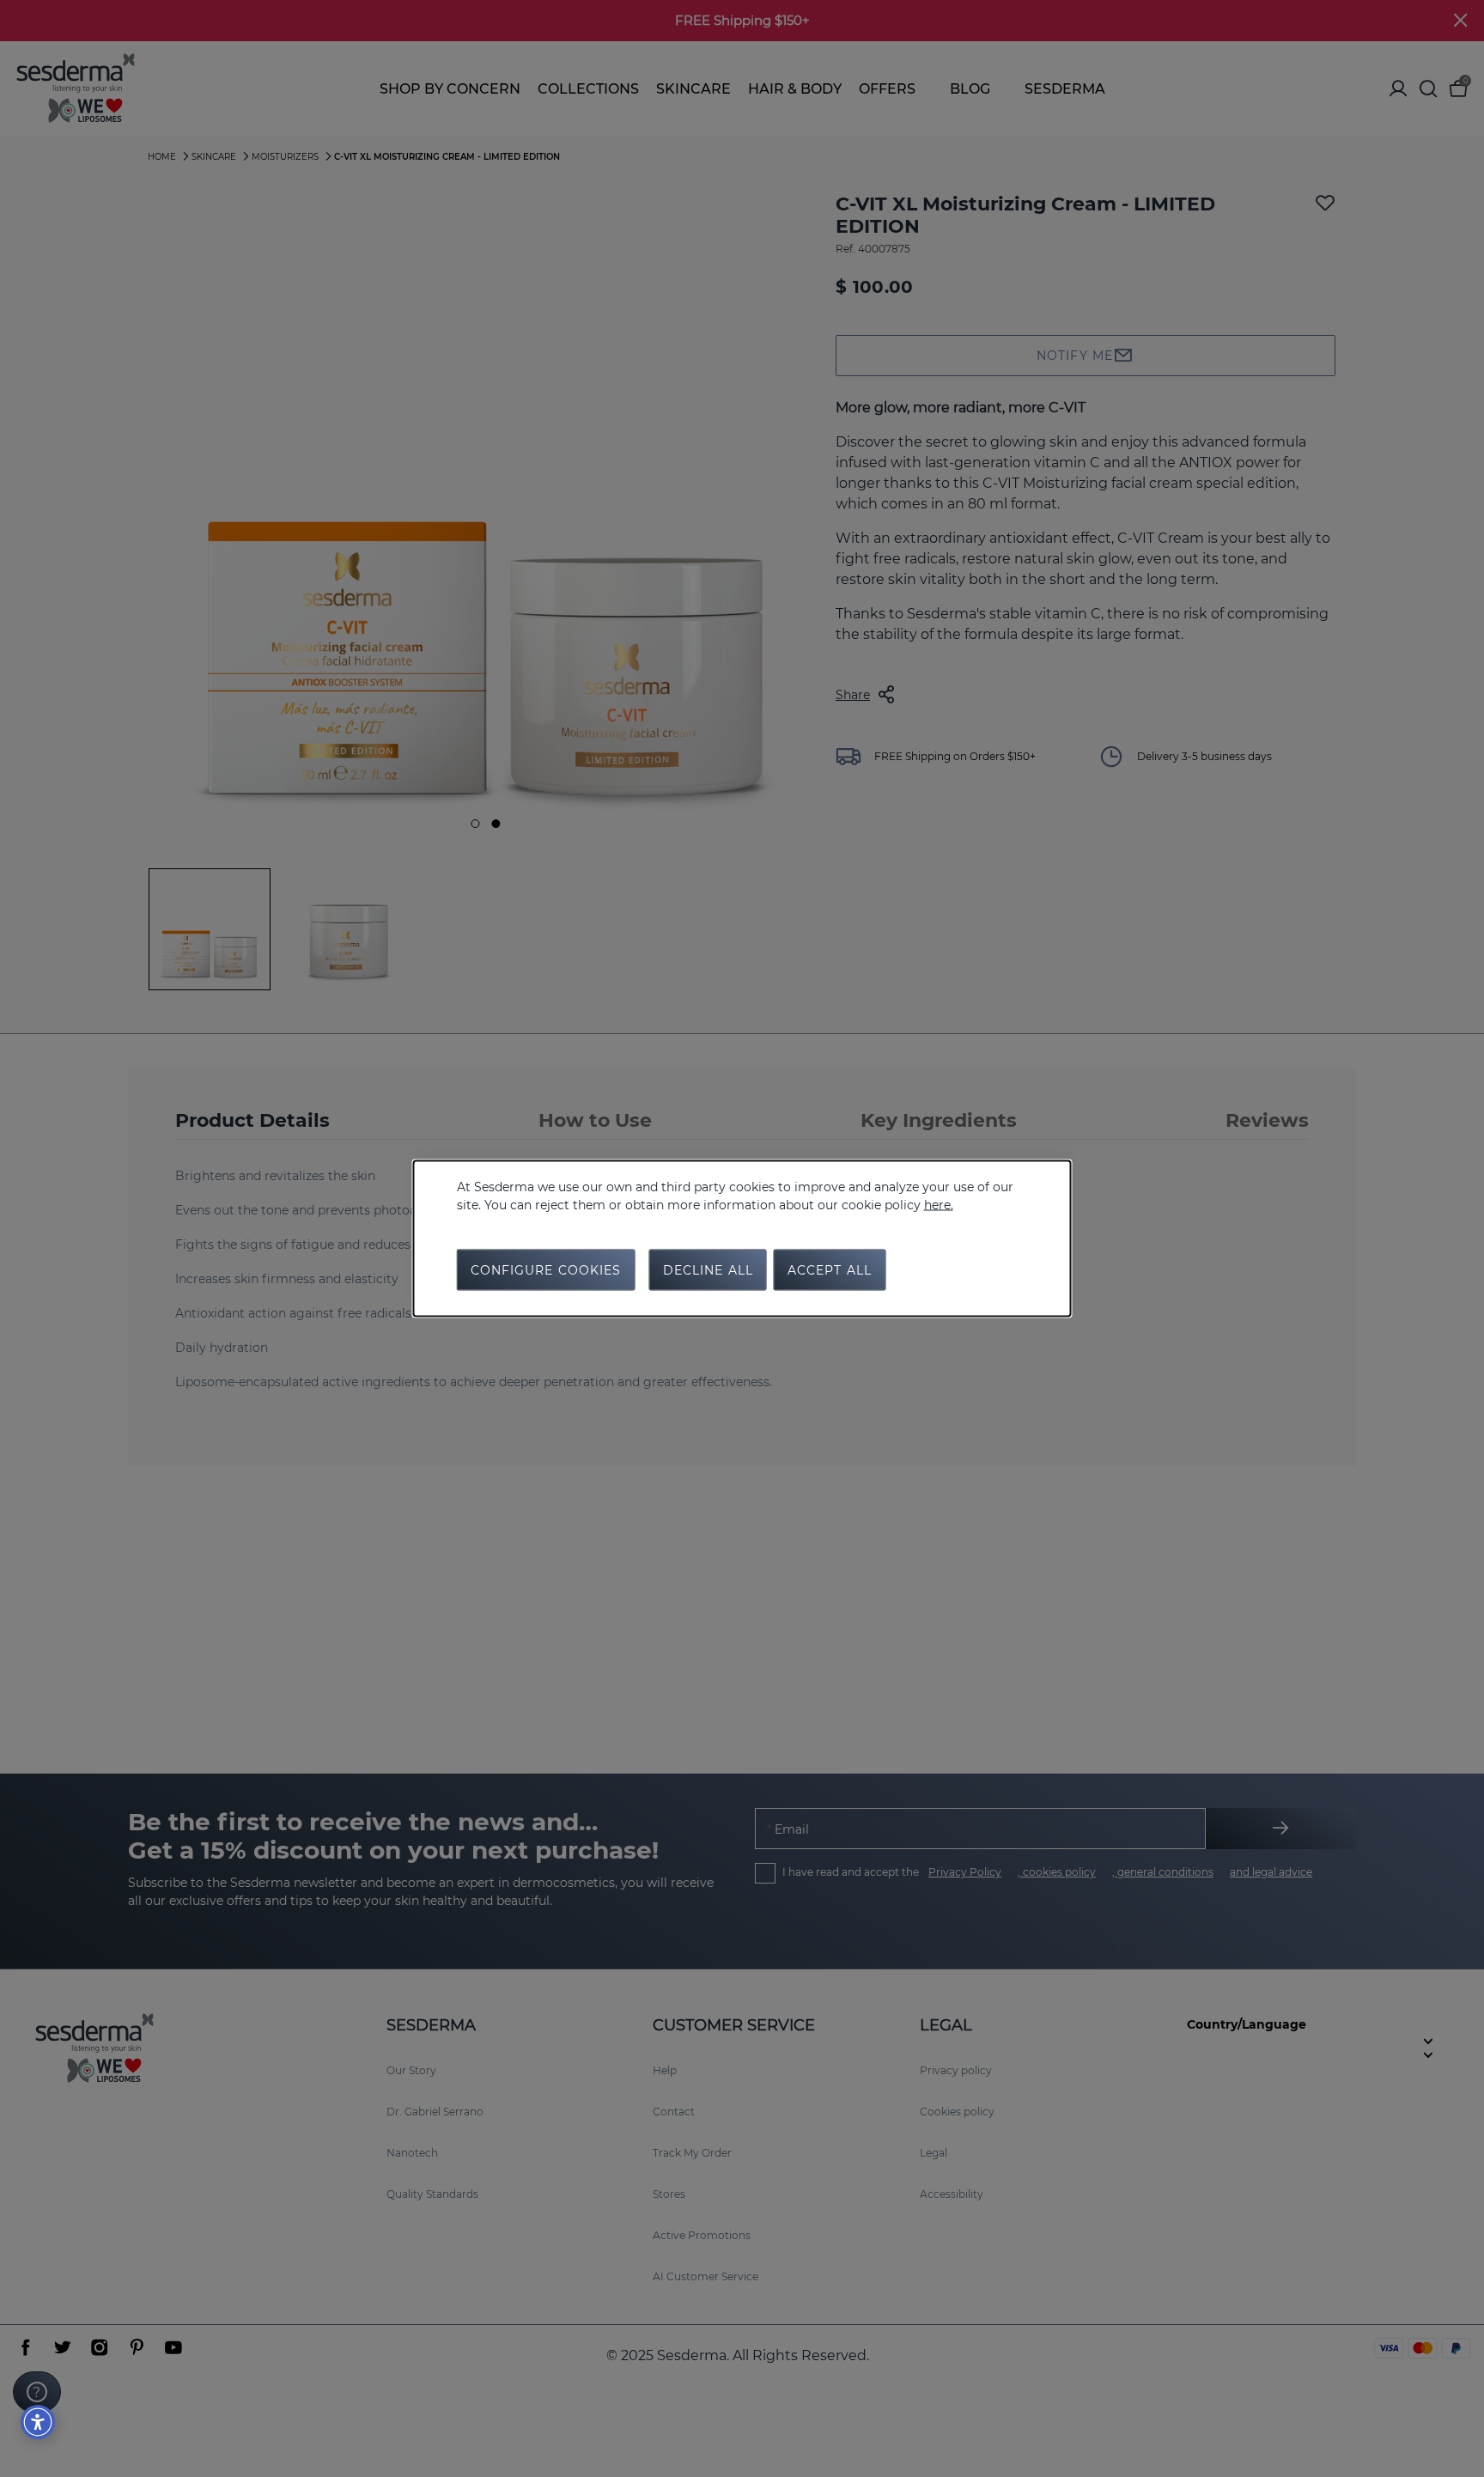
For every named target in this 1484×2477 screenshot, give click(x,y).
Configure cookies (546, 1270)
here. (939, 1205)
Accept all (830, 1270)
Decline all (708, 1270)
